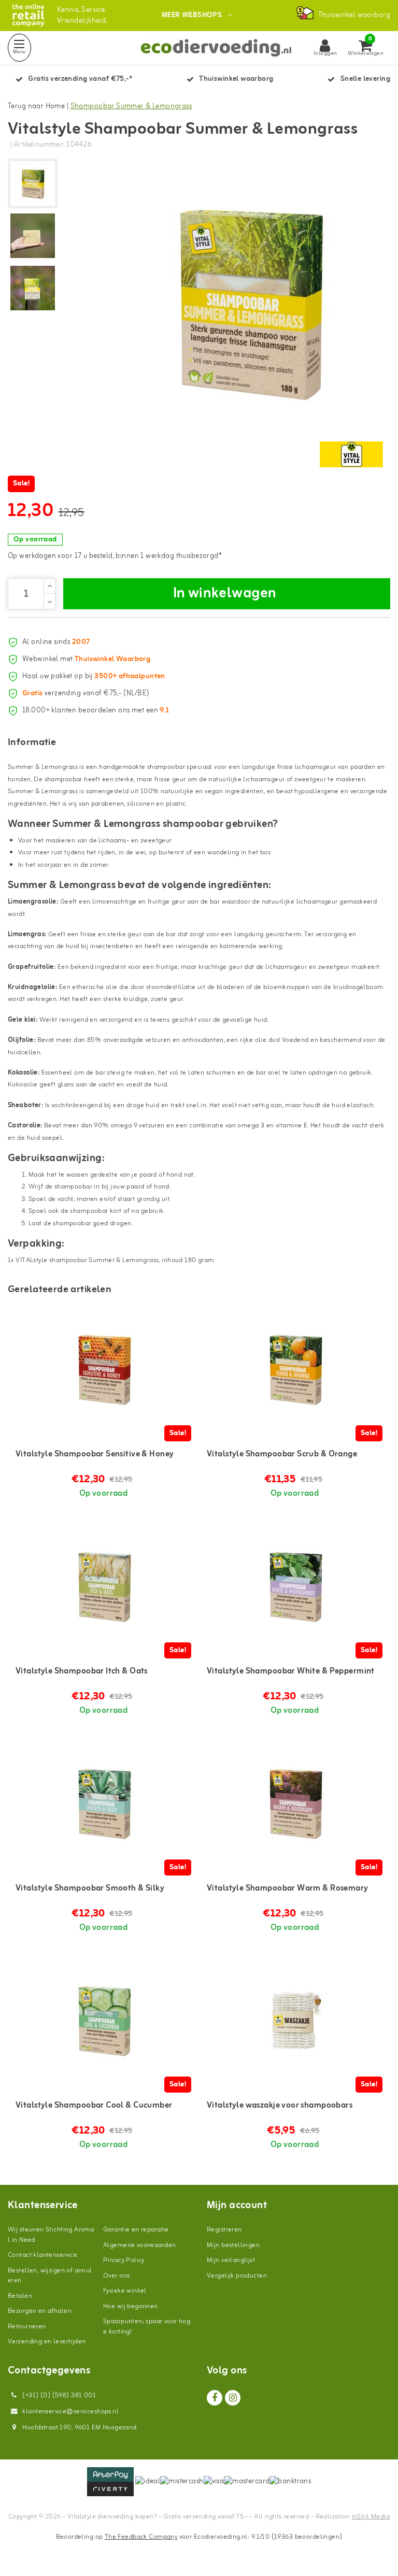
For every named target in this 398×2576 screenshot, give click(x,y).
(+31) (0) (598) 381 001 (58, 2395)
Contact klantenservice (42, 2255)
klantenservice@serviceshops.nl (70, 2412)
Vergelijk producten (237, 2276)
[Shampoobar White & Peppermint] (295, 1585)
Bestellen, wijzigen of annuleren (50, 2276)
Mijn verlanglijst (231, 2260)
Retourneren (27, 2327)
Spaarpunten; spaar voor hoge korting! (147, 2327)
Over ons (116, 2276)
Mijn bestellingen (233, 2245)
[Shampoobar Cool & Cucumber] (103, 2020)
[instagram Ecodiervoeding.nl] (233, 2398)
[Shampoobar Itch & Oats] (103, 1585)
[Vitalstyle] (351, 454)
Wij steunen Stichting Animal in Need (51, 2235)
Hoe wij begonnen (131, 2306)
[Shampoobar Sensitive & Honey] (103, 1368)
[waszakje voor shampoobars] (295, 2020)
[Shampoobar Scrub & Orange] (295, 1368)
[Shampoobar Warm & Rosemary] (295, 1802)
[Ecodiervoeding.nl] (28, 15)
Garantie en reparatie (136, 2230)
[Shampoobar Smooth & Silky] (103, 1802)
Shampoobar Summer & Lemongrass (131, 106)
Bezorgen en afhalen (40, 2311)
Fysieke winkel (125, 2291)
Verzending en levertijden (47, 2342)
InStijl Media (371, 2517)
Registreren (224, 2230)
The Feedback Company (141, 2537)
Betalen (20, 2296)
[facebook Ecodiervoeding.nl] (215, 2398)
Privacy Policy (124, 2260)
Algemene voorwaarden (139, 2245)
